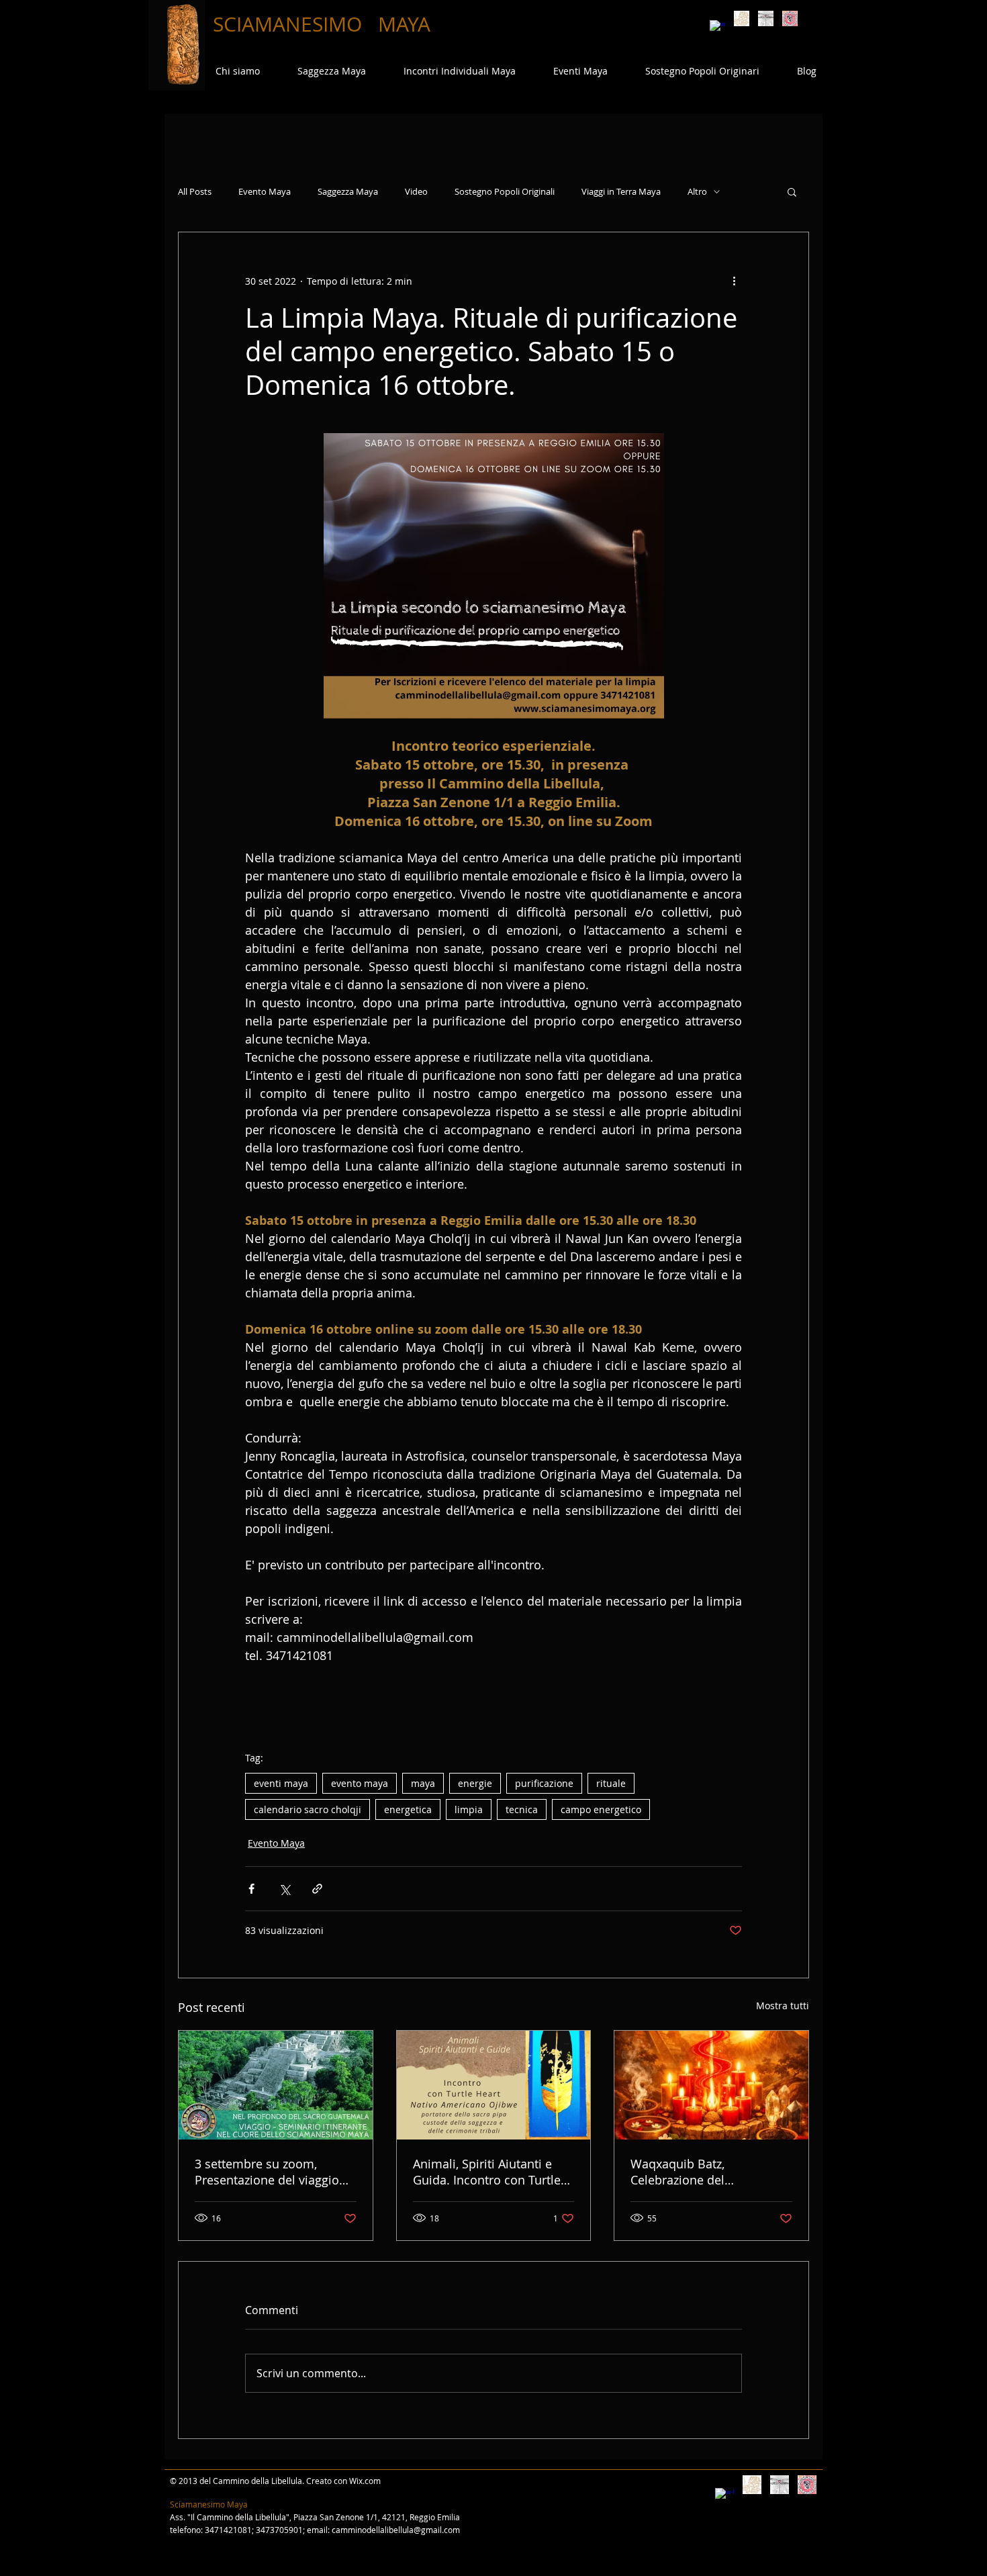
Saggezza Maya (348, 192)
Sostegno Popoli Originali (505, 192)
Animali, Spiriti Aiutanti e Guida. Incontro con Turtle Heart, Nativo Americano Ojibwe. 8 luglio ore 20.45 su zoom (493, 2172)
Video (416, 192)
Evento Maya (265, 192)
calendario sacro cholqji (308, 1809)
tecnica (522, 1809)
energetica (408, 1809)
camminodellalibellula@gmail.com (396, 2530)
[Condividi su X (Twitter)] (284, 1889)
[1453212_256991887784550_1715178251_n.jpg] (790, 18)
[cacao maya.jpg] (742, 18)
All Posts (195, 192)
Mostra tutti (783, 2006)
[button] (792, 191)
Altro (697, 192)
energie (475, 1783)
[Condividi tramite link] (317, 1889)
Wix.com (365, 2481)
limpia (469, 1809)
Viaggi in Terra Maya (621, 192)
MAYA (404, 24)
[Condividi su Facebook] (251, 1889)
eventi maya (281, 1783)
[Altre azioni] (734, 281)
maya (423, 1783)
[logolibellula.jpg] (766, 18)
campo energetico (601, 1809)
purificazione (544, 1783)
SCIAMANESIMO (290, 24)
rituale (611, 1783)
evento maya (360, 1783)
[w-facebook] (717, 28)
